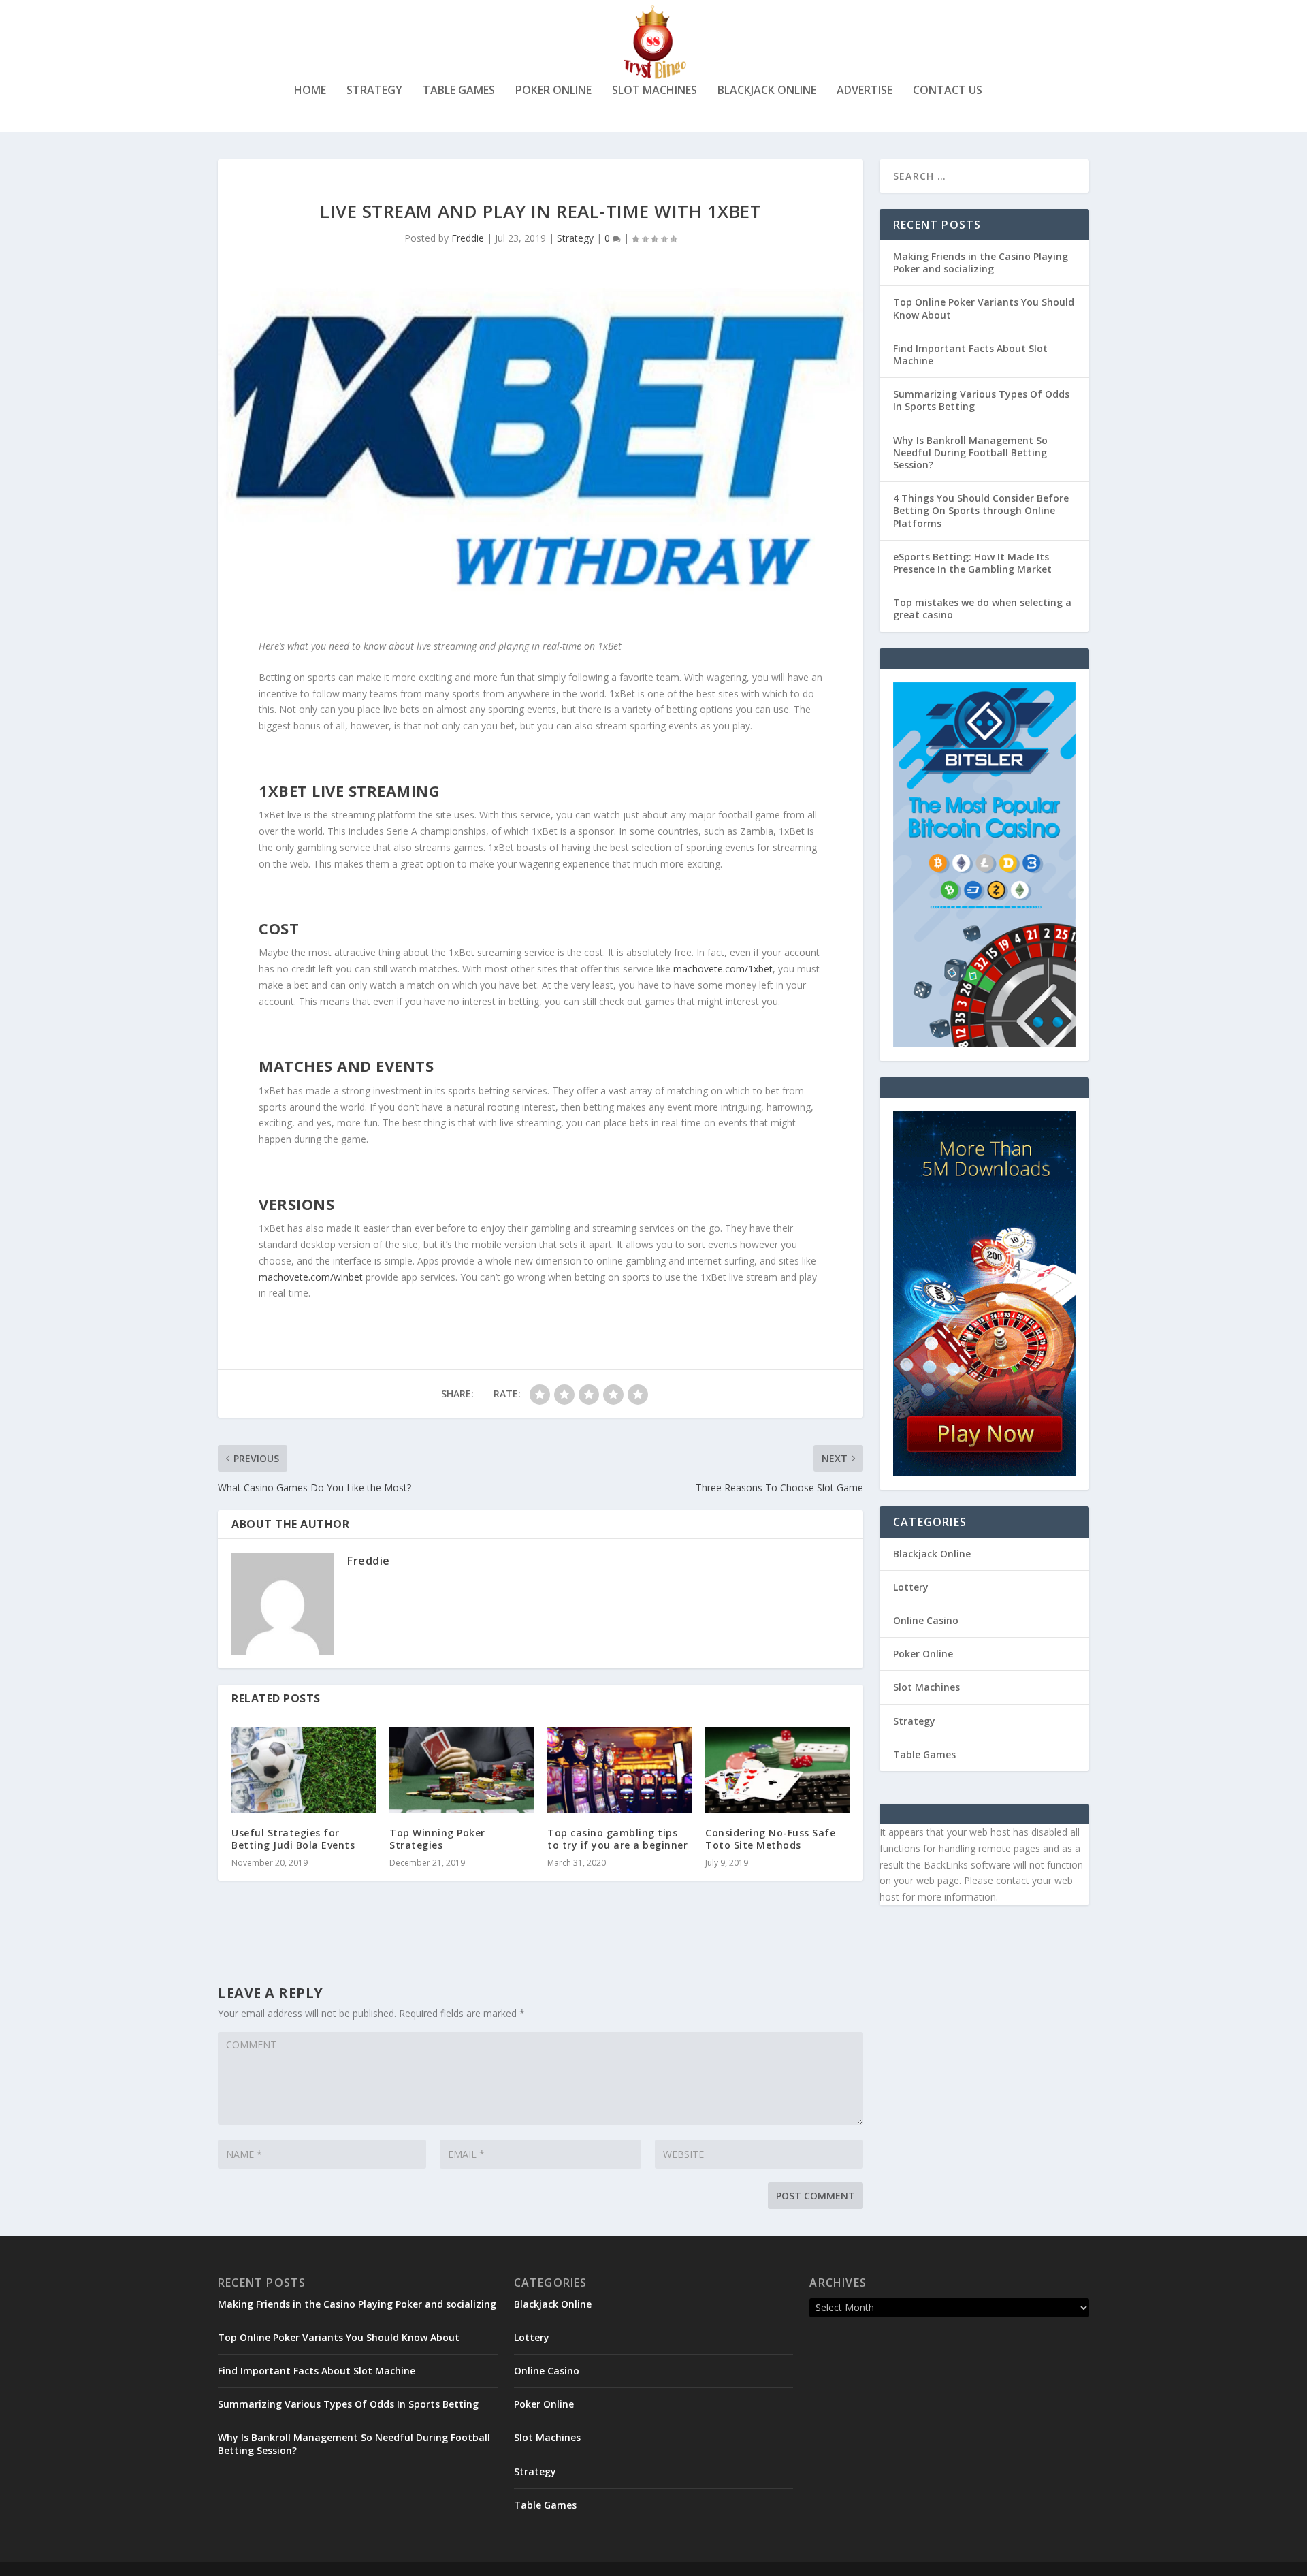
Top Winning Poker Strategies (437, 1839)
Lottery (911, 1587)
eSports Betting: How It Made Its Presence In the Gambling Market (972, 563)
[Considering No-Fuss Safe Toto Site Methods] (777, 1770)
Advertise (865, 91)
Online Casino (926, 1620)
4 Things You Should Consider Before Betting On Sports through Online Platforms (981, 510)
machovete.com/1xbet (723, 969)
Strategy (374, 91)
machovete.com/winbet (311, 1277)
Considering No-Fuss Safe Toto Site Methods (770, 1839)
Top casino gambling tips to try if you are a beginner (617, 1839)
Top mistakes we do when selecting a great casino (982, 608)
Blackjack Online (767, 91)
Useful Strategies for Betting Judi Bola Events (293, 1839)
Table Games (459, 91)
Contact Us (948, 91)
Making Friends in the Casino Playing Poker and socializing (981, 263)
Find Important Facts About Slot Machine (970, 354)
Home (310, 91)
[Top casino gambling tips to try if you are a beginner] (619, 1770)
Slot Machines (655, 91)
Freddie (468, 238)
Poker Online (553, 91)
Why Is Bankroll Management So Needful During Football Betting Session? (970, 452)
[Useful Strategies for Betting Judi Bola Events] (304, 1770)
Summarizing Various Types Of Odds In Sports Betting (981, 400)
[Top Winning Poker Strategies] (462, 1770)
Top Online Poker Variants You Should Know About (984, 308)
